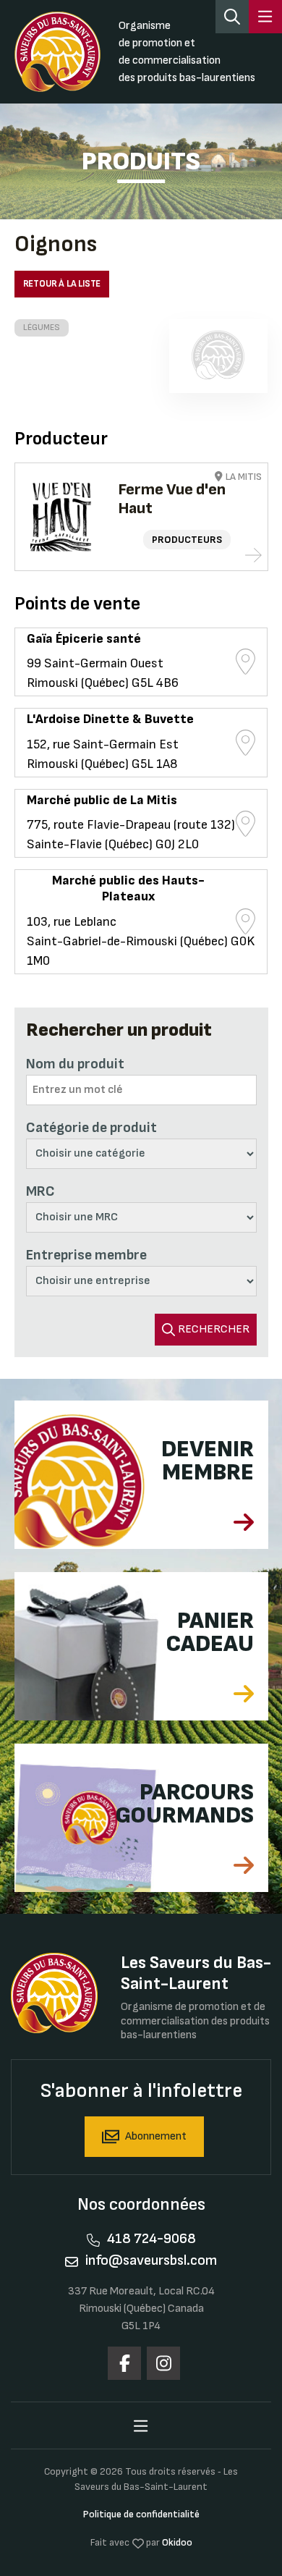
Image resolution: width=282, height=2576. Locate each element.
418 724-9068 (151, 2239)
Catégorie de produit (91, 1128)
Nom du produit (75, 1064)
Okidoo (177, 2542)
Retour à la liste (62, 284)
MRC (40, 1191)
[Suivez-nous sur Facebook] (124, 2363)
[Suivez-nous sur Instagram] (163, 2363)
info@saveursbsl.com (151, 2260)
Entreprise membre (86, 1255)
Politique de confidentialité (141, 2514)
